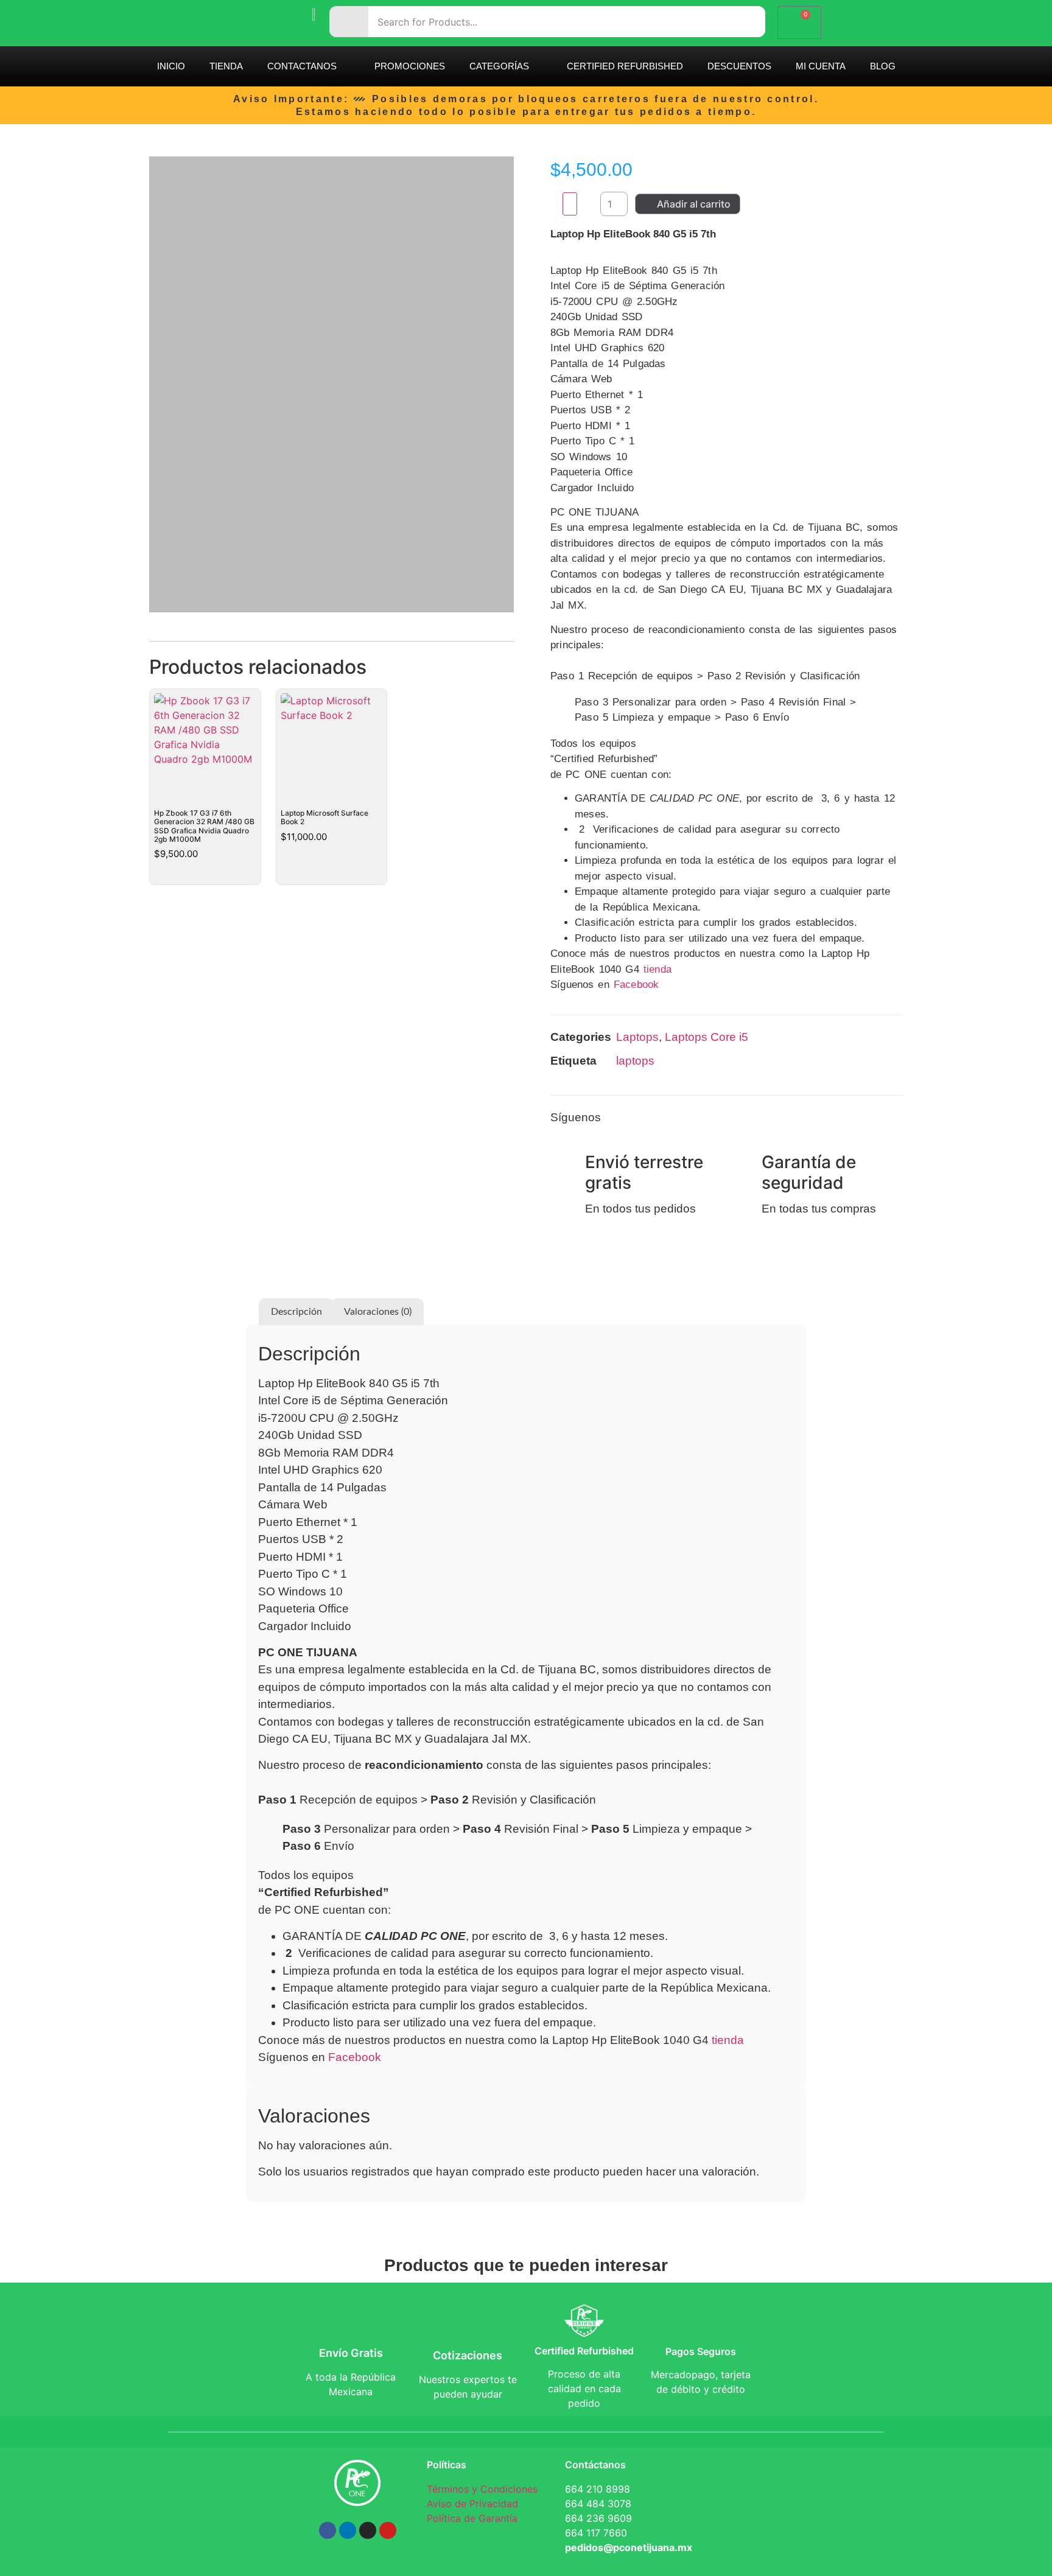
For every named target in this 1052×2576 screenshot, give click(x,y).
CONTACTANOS (302, 66)
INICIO (171, 66)
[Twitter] (763, 1122)
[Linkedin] (348, 2530)
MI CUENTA (821, 66)
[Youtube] (388, 2530)
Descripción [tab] (296, 1312)
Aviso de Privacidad (472, 2504)
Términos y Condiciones (482, 2489)
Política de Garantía (472, 2518)
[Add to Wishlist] (570, 204)
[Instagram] (735, 1122)
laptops (635, 1061)
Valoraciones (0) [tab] (378, 1312)
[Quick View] (177, 873)
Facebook (636, 985)
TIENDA (226, 66)
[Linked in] (818, 1122)
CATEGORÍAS (499, 66)
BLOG (883, 66)
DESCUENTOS (739, 66)
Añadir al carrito (694, 204)
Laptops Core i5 (707, 1037)
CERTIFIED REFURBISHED (625, 66)
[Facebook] (708, 1122)
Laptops (637, 1037)
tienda (657, 969)
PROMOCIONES (410, 66)
